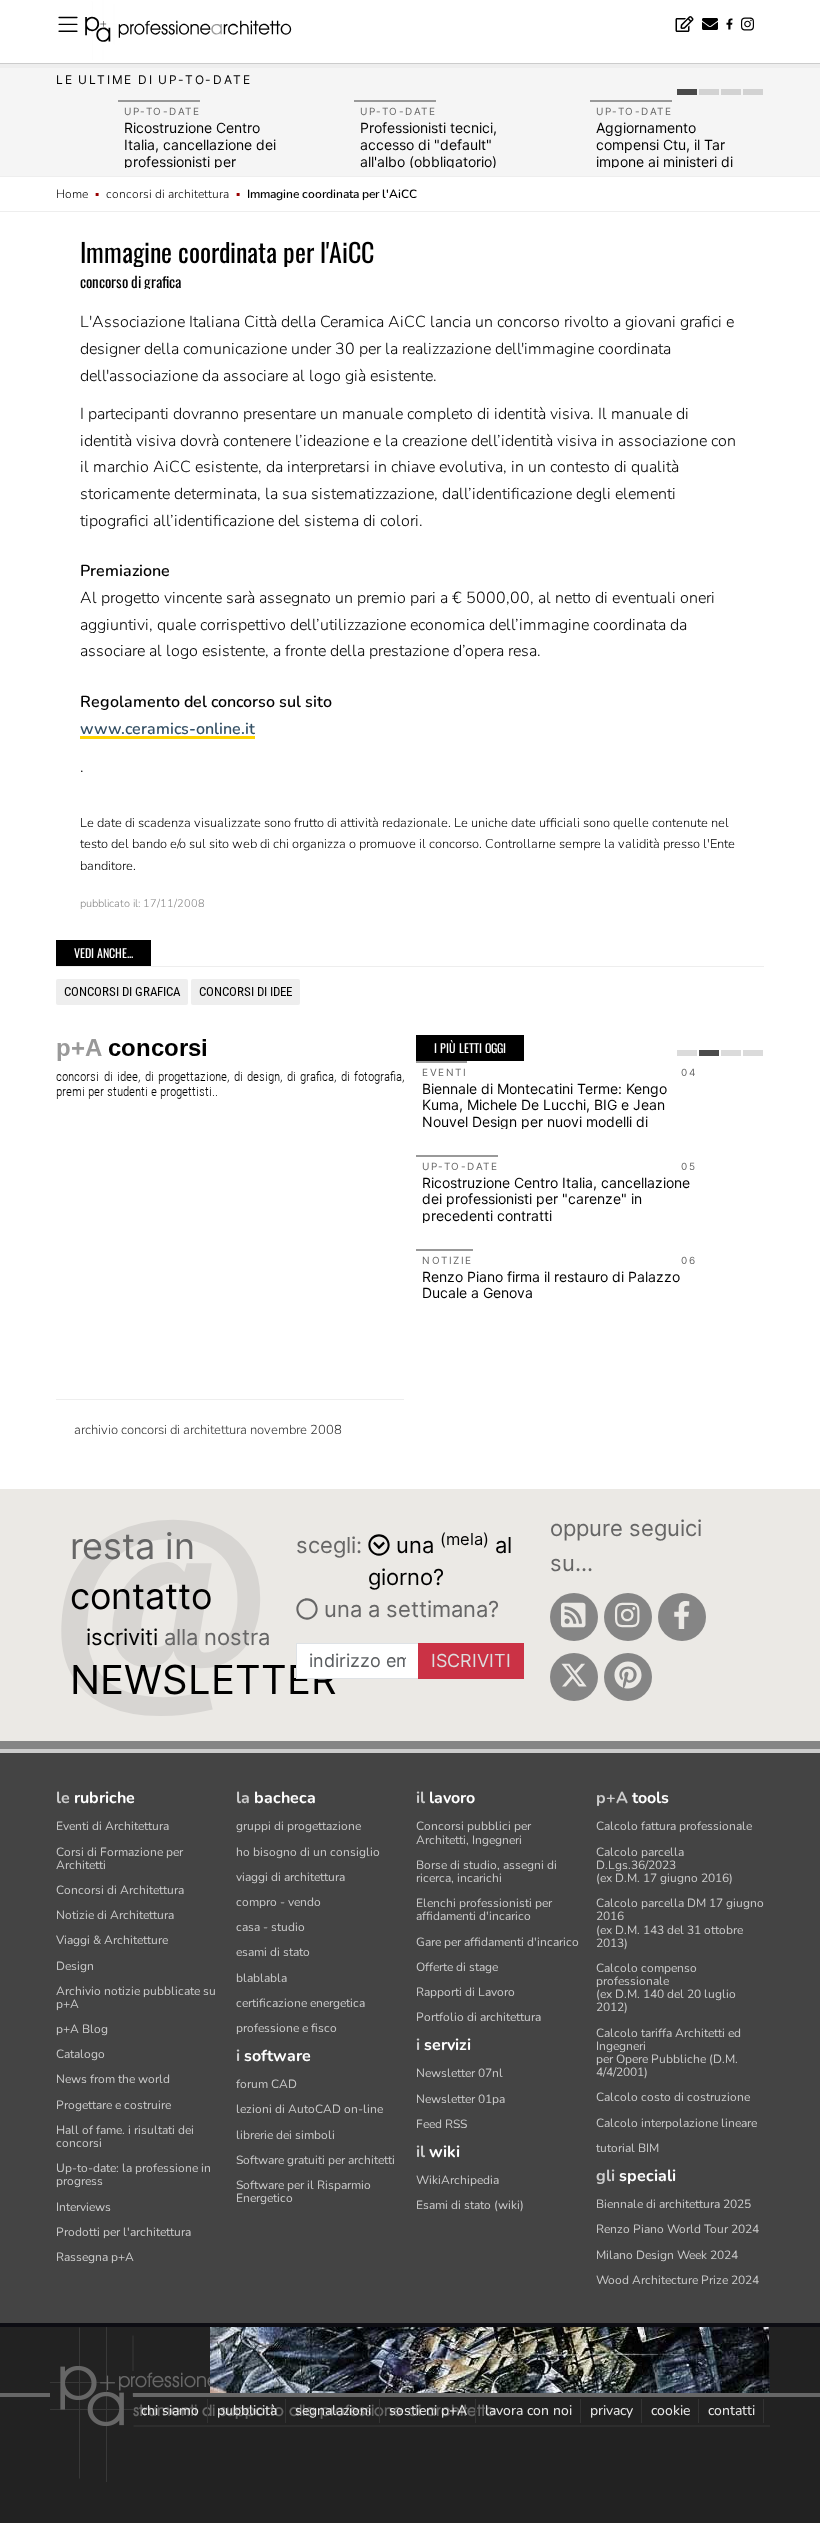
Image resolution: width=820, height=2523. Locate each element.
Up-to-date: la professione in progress (133, 2174)
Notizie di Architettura (115, 1915)
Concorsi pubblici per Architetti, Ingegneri (473, 1832)
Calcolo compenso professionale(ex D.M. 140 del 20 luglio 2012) (666, 1988)
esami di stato (273, 1952)
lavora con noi (528, 2410)
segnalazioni (333, 2410)
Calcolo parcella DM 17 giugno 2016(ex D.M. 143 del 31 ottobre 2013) (680, 1923)
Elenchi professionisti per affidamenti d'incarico (484, 1909)
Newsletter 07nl (459, 2073)
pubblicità (247, 2410)
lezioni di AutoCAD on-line (309, 2109)
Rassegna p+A (95, 2257)
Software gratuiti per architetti (315, 2160)
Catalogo (80, 2054)
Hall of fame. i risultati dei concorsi (125, 2136)
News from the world (113, 2079)
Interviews (83, 2207)
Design (75, 1966)
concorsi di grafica (122, 991)
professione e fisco (286, 2028)
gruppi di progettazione (298, 1826)
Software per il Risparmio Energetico (303, 2191)
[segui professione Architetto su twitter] (574, 1677)
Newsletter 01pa (460, 2099)
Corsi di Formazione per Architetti (119, 1858)
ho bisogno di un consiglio (308, 1852)
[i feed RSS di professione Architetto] (574, 1617)
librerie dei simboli (285, 2135)
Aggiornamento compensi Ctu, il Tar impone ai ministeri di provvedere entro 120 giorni (667, 161)
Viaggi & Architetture (112, 1940)
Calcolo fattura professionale (674, 1826)
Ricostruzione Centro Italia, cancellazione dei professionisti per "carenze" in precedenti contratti (201, 161)
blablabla (261, 1978)
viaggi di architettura (290, 1877)
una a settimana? (408, 1609)
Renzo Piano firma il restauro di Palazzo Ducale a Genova (551, 1285)
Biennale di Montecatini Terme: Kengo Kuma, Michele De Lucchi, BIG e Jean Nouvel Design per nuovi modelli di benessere (544, 1113)
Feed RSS (441, 2124)
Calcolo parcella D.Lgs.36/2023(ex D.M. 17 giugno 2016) (664, 1865)
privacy (611, 2410)
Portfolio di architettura (478, 2017)
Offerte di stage (457, 1967)
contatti (731, 2410)
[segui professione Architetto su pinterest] (628, 1677)
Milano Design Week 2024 (667, 2255)
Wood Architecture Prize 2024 (677, 2280)
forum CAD (266, 2084)
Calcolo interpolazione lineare (676, 2123)
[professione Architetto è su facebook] (682, 1617)
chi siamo (170, 2410)
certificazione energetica (300, 2003)
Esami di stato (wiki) (470, 2205)
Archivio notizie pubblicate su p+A (136, 1997)
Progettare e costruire (113, 2105)
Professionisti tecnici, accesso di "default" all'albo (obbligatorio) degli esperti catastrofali (439, 152)
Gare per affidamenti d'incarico (497, 1942)
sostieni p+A (428, 2410)
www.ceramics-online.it (167, 729)
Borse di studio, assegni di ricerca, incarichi (486, 1871)
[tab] (687, 92)
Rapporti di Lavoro (465, 1992)
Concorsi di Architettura (120, 1890)
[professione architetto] (200, 32)
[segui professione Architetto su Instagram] (628, 1617)
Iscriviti (471, 1660)
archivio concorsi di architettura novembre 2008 (208, 1430)
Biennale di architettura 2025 (673, 2204)
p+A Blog (82, 2029)
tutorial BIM (627, 2148)
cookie (670, 2410)
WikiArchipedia (457, 2180)
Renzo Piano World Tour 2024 (677, 2229)
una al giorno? (440, 1559)
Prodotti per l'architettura (123, 2232)
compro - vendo (278, 1902)
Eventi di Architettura (112, 1826)
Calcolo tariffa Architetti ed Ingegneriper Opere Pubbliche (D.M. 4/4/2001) (668, 2053)
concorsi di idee (245, 991)
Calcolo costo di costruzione (673, 2097)
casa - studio (270, 1927)
